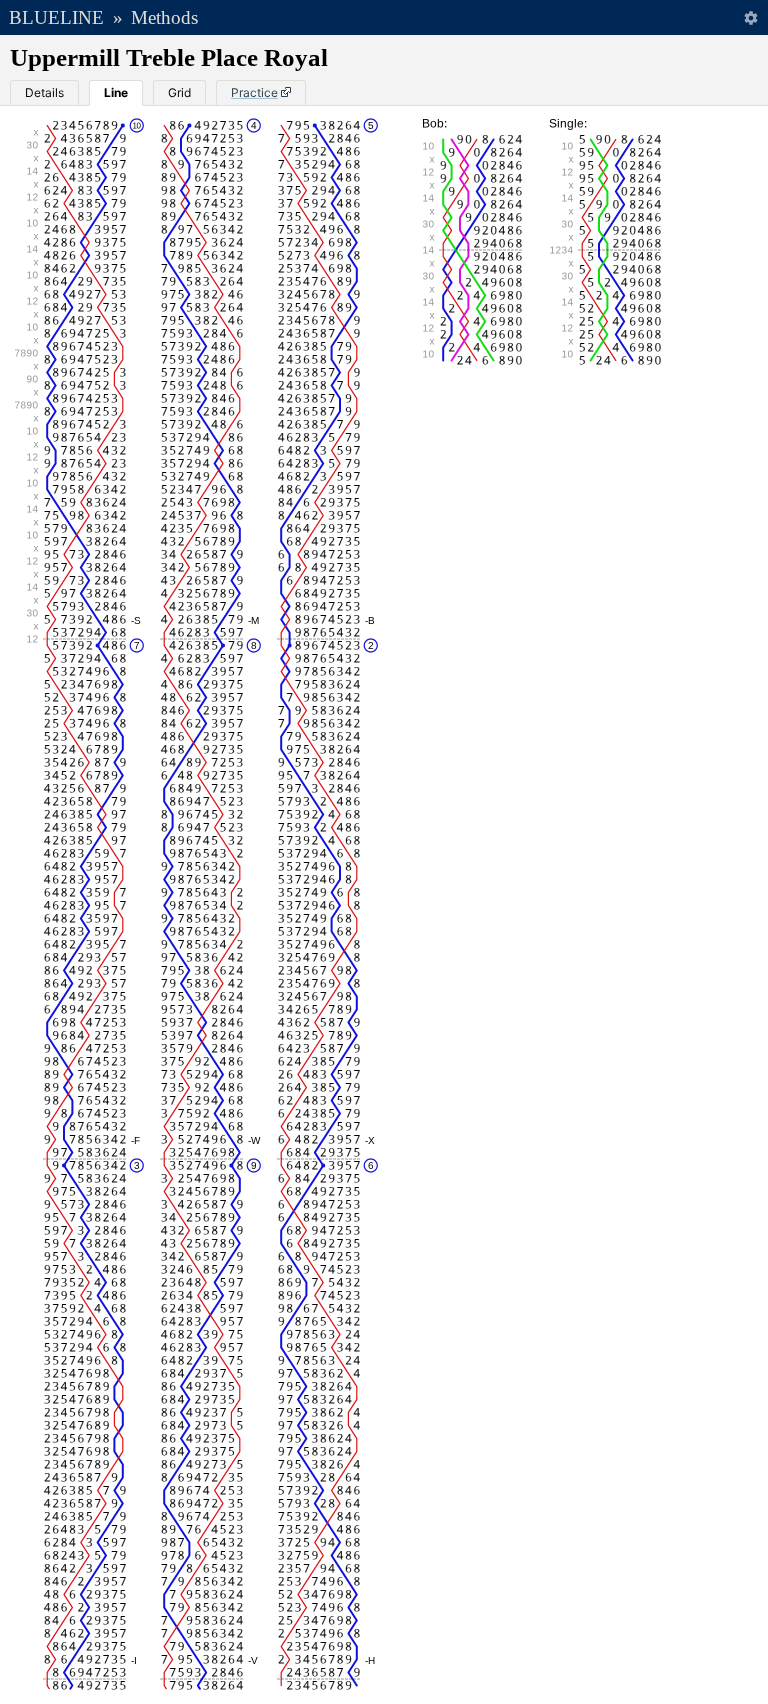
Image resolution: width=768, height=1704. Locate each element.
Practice (254, 92)
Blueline (56, 17)
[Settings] (750, 17)
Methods (164, 17)
